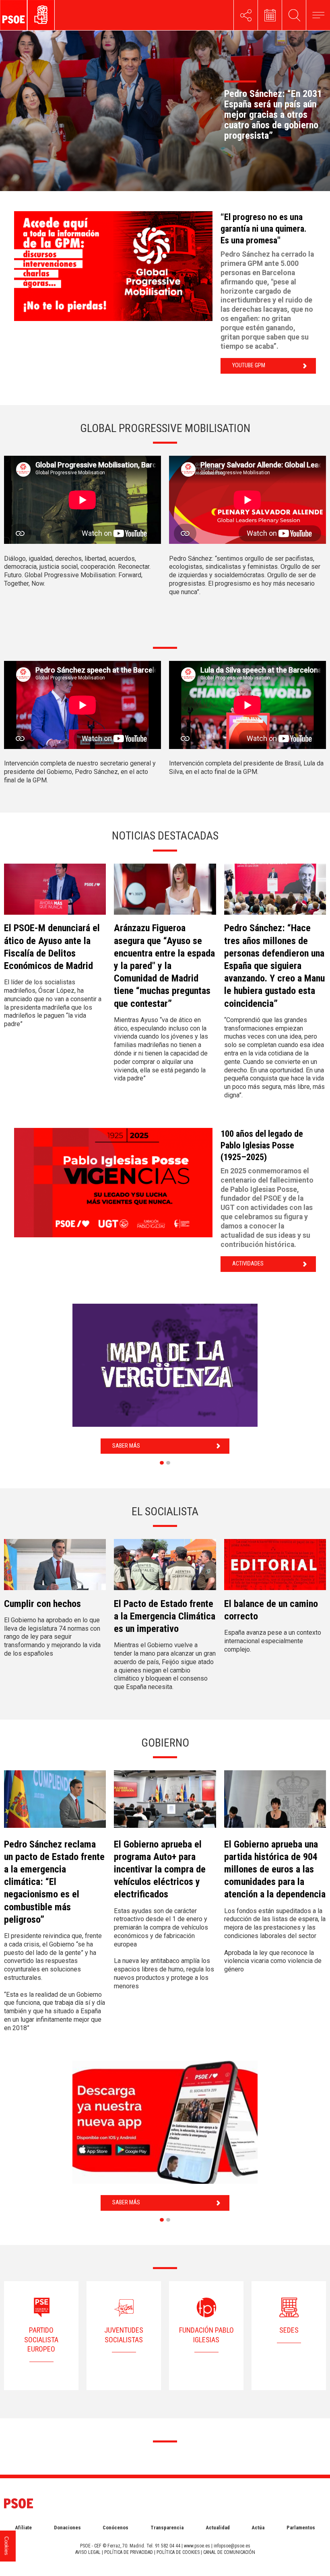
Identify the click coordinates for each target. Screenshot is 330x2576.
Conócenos (115, 2528)
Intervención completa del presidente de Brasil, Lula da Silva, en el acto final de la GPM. (246, 767)
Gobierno (165, 1743)
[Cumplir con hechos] (55, 1568)
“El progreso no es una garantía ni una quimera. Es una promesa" (264, 228)
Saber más (126, 1446)
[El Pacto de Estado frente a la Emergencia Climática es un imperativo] (165, 1568)
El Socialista (165, 1511)
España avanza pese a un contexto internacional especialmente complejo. (273, 1641)
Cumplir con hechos (42, 1604)
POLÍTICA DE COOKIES (178, 2552)
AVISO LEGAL (88, 2552)
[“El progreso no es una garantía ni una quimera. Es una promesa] (113, 266)
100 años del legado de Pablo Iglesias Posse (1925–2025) (262, 1145)
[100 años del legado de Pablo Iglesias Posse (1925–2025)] (113, 1183)
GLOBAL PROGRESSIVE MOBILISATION (165, 428)
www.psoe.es (197, 2546)
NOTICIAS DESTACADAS (165, 836)
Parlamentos (301, 2528)
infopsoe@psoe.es (232, 2546)
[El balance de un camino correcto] (275, 1568)
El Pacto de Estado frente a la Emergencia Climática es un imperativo (165, 1616)
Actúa (258, 2528)
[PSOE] (46, 15)
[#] (246, 15)
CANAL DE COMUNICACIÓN (229, 2552)
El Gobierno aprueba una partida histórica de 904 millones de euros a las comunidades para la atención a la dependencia (275, 1869)
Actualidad (218, 2528)
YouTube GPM (249, 365)
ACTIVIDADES (248, 1264)
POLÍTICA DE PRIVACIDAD (129, 2552)
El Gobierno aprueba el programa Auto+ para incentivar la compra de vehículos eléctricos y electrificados (160, 1869)
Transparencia (167, 2528)
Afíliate (23, 2528)
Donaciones (67, 2528)
